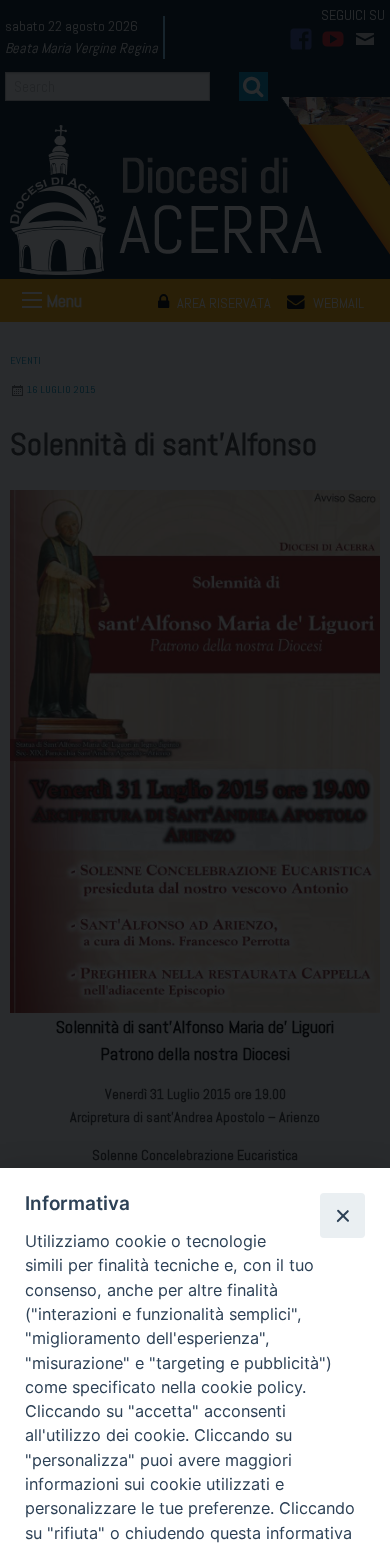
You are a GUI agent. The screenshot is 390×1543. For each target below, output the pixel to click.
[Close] (342, 1215)
